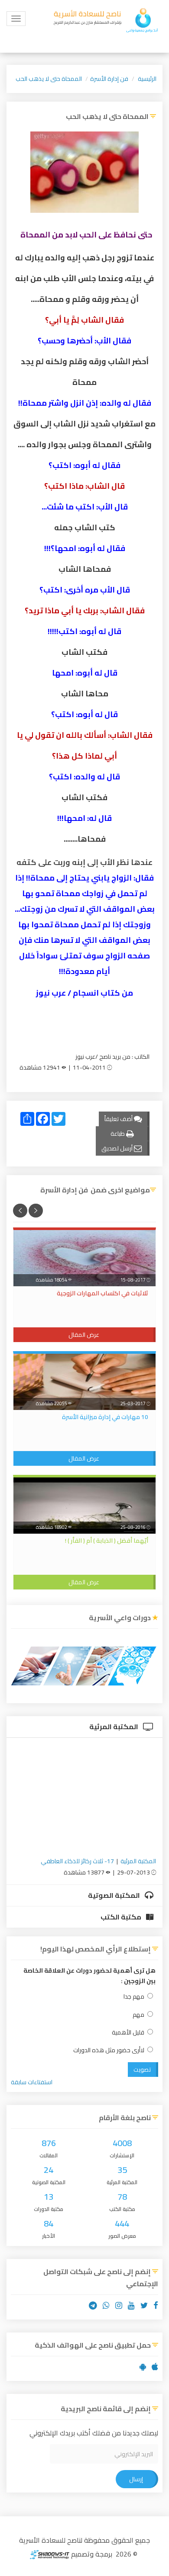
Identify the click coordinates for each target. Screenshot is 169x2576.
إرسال (136, 2479)
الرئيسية (147, 79)
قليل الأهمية (128, 2033)
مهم (138, 2015)
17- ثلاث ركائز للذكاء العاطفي (77, 1861)
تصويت (142, 2070)
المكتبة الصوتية (115, 1895)
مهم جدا (134, 1997)
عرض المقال (84, 1335)
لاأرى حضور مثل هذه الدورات (109, 2050)
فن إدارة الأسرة (109, 79)
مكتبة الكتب (122, 1917)
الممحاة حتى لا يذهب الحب (49, 79)
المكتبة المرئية (114, 1727)
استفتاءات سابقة (32, 2082)
